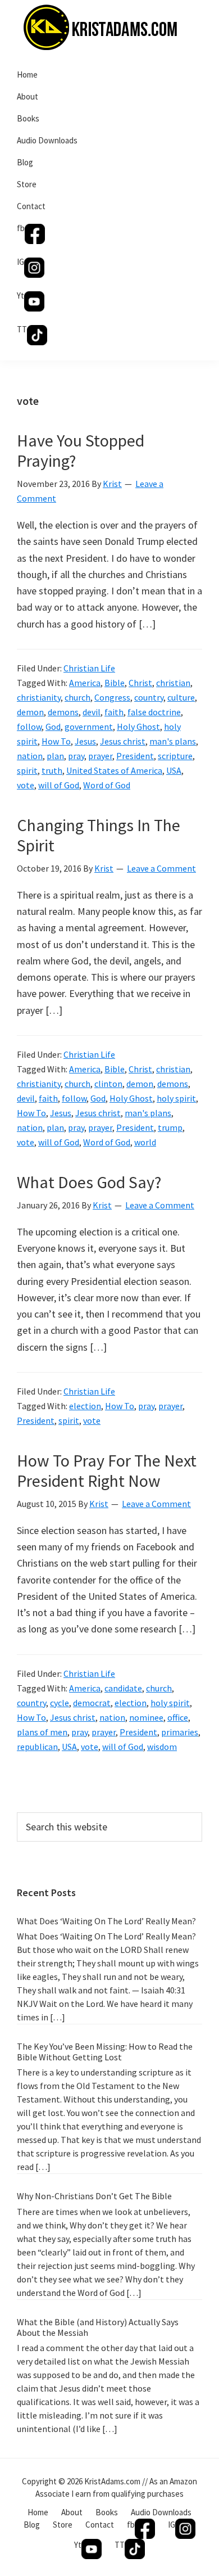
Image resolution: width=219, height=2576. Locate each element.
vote (26, 785)
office (178, 1717)
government (89, 727)
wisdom (162, 1747)
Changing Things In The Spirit (99, 835)
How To (56, 741)
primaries (180, 1732)
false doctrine (154, 712)
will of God (59, 785)
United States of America (114, 770)
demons (63, 712)
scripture (175, 756)
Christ (140, 683)
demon (30, 712)
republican (37, 1747)
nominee (146, 1717)
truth (52, 770)
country (149, 697)
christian (173, 683)
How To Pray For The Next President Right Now (107, 1470)
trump (170, 1127)
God (53, 727)
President (135, 756)
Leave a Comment (161, 868)
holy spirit (176, 1098)
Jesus (85, 741)
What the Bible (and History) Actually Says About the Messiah (98, 2327)
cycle (60, 1703)
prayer (100, 756)
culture (181, 697)
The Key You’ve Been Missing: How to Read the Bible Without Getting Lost (105, 2052)
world (145, 1142)
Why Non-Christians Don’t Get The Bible (94, 2196)
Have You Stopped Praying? (81, 450)
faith (114, 712)
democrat (92, 1703)
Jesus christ (123, 741)
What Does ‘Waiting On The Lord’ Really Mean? (106, 1921)
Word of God (107, 785)
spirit (27, 770)
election (85, 1406)
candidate (123, 1688)
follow (29, 727)
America (85, 683)
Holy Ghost (138, 727)
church (77, 697)
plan (55, 756)
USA (174, 770)
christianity (39, 697)
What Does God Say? (89, 1182)
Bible (115, 683)
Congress (112, 697)
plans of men (42, 1732)
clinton (108, 1084)
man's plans (173, 741)
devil (92, 712)
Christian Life (89, 668)
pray (76, 756)
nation (30, 756)
